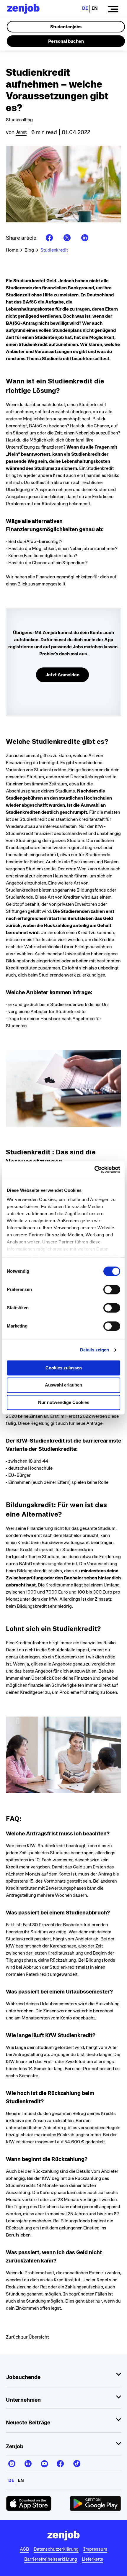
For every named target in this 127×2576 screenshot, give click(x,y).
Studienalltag (19, 120)
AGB (24, 2549)
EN (95, 8)
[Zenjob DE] (23, 9)
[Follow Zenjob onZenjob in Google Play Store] (95, 2503)
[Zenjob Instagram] (12, 2461)
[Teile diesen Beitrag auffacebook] (49, 238)
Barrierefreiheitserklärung (51, 2559)
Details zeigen (95, 1350)
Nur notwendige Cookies (64, 1402)
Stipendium (24, 433)
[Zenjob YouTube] (44, 2461)
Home (12, 250)
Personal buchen (66, 41)
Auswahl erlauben (63, 1385)
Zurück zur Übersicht (27, 2337)
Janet (21, 132)
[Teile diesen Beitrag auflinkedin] (85, 238)
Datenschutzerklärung (56, 2549)
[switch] (112, 1289)
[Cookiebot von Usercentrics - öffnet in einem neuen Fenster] (94, 1169)
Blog (29, 250)
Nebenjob (85, 433)
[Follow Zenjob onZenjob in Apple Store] (29, 2503)
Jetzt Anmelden (62, 675)
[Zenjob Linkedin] (28, 2461)
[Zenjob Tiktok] (76, 2461)
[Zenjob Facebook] (60, 2461)
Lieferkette (92, 2559)
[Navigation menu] (113, 9)
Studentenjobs (66, 27)
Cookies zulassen (64, 1368)
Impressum (95, 2549)
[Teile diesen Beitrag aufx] (67, 238)
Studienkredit (54, 250)
